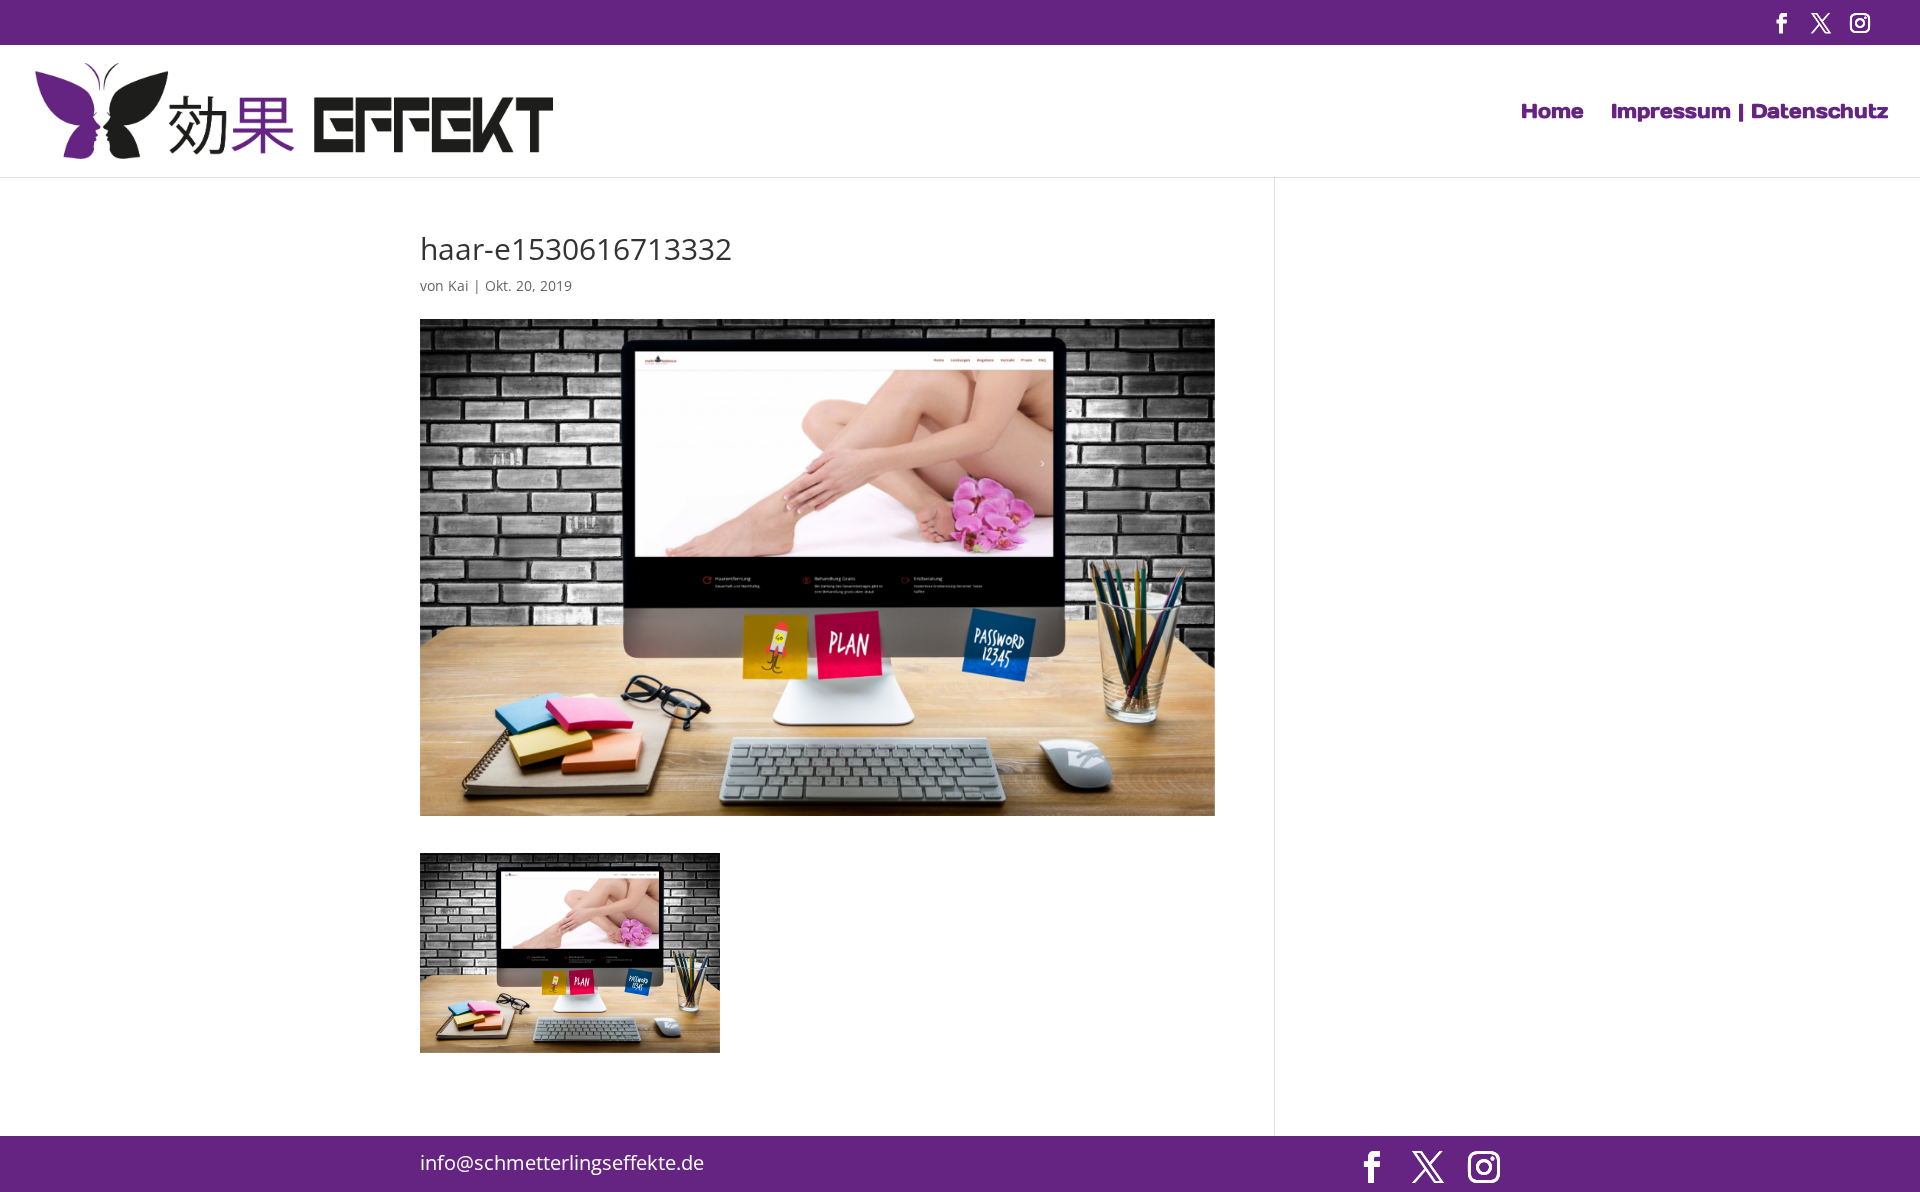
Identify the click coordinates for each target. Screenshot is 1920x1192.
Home (1552, 114)
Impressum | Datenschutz (1749, 114)
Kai (458, 285)
